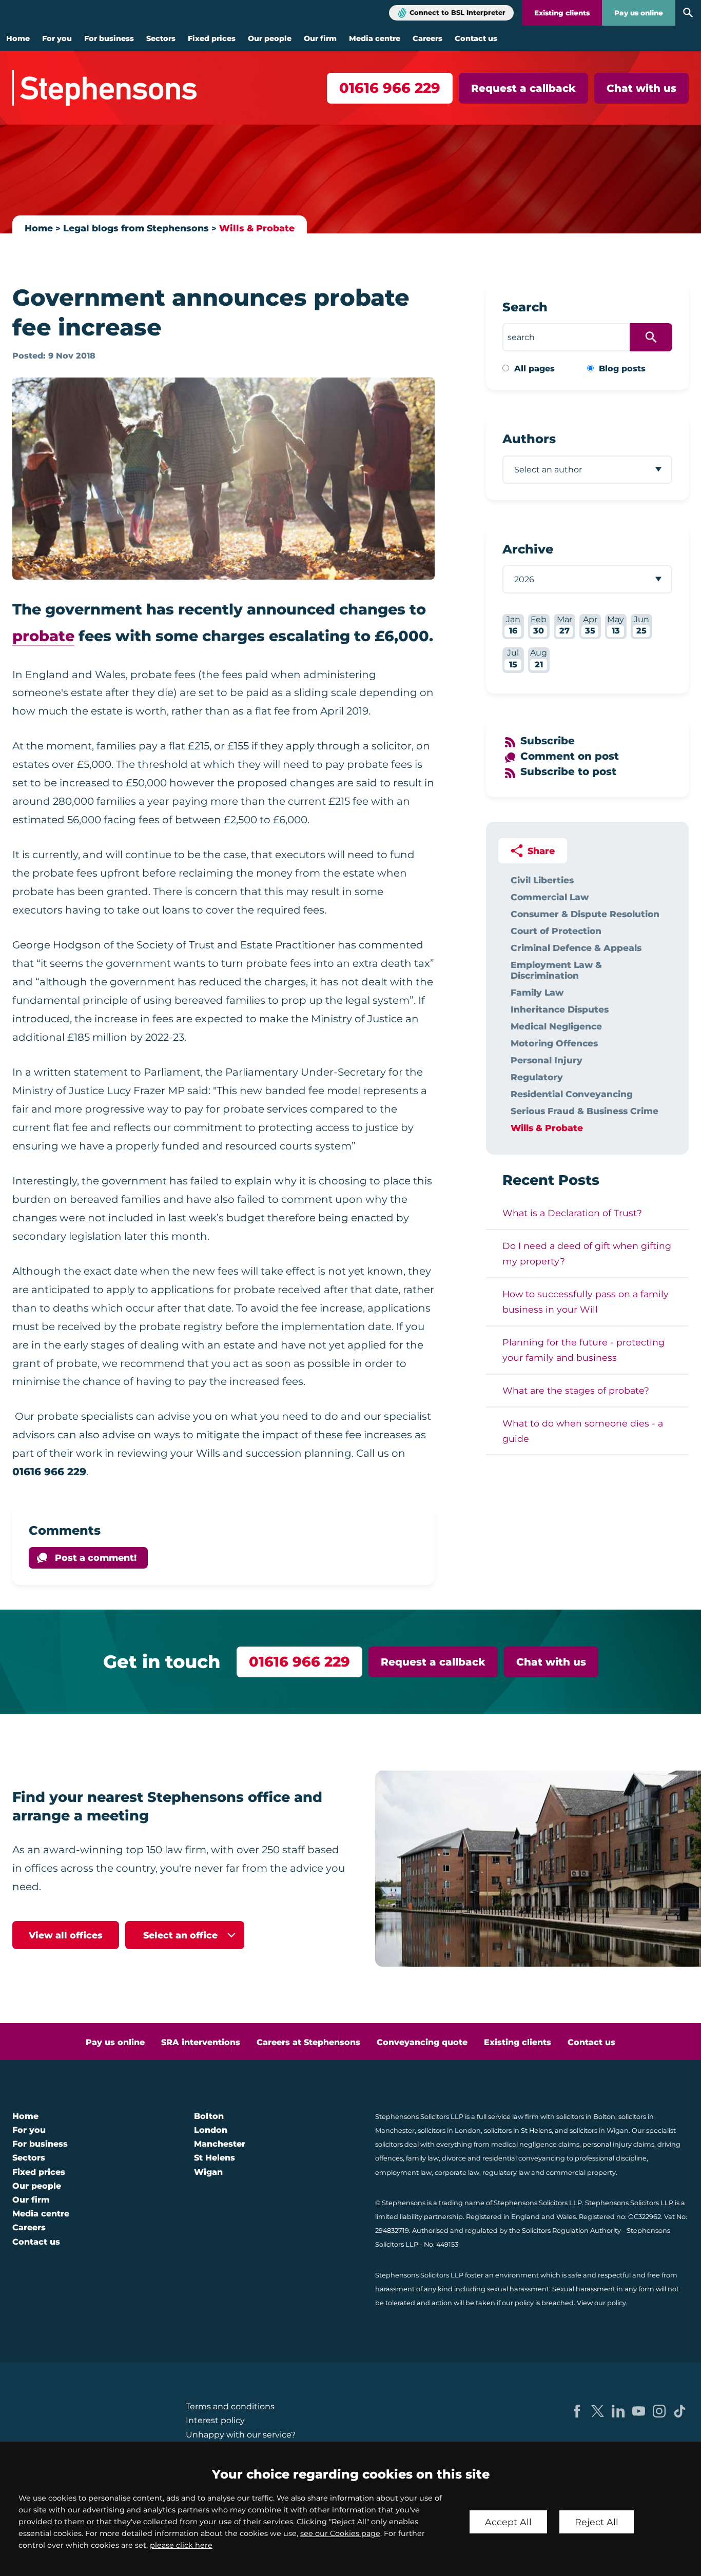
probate (43, 636)
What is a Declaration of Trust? (572, 1213)
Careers (427, 38)
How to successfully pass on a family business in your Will (586, 1302)
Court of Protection (556, 931)
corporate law (457, 2173)
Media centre (375, 38)
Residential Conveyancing (572, 1094)
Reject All (597, 2522)
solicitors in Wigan (599, 2131)
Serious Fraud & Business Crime (585, 1111)
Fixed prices (212, 38)
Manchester (220, 2144)
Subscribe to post (568, 771)
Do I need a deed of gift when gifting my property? (587, 1253)
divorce (454, 2158)
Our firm (320, 38)
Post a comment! (96, 1558)
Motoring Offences (554, 1043)
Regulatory (537, 1077)
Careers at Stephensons (308, 2042)
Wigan (208, 2172)
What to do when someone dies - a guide (583, 1431)
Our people (270, 38)
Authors (529, 439)
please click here (181, 2545)
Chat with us (641, 88)
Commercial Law (550, 897)
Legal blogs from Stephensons (136, 228)
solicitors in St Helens (518, 2131)
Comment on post (570, 756)
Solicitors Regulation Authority (571, 2231)
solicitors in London (449, 2131)
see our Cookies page (340, 2533)
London (211, 2130)
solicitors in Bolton (586, 2117)
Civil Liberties (542, 880)
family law (422, 2158)
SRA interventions (201, 2042)
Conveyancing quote (422, 2042)
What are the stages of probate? (576, 1390)
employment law (403, 2173)
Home (18, 38)
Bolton (209, 2116)
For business (109, 38)
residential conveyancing (524, 2158)
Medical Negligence (556, 1026)
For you (57, 38)
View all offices (66, 1935)
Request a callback (523, 88)
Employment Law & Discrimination (556, 970)
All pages (534, 369)
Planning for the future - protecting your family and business (583, 1350)
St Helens (215, 2158)
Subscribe (548, 741)
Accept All (508, 2522)
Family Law (537, 992)
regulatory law (506, 2173)
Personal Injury (547, 1060)
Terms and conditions (230, 2406)
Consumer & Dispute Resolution (585, 914)
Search (525, 307)
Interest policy (215, 2420)
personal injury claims (618, 2144)
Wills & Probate (257, 228)
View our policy (601, 2303)
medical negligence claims (535, 2144)
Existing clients (562, 13)
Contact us (476, 38)
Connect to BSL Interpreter (457, 13)
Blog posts (622, 369)
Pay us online (639, 13)
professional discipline (611, 2158)
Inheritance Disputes (560, 1009)
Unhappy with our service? (241, 2435)
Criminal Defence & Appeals (576, 948)
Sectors (161, 38)
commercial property (581, 2173)
